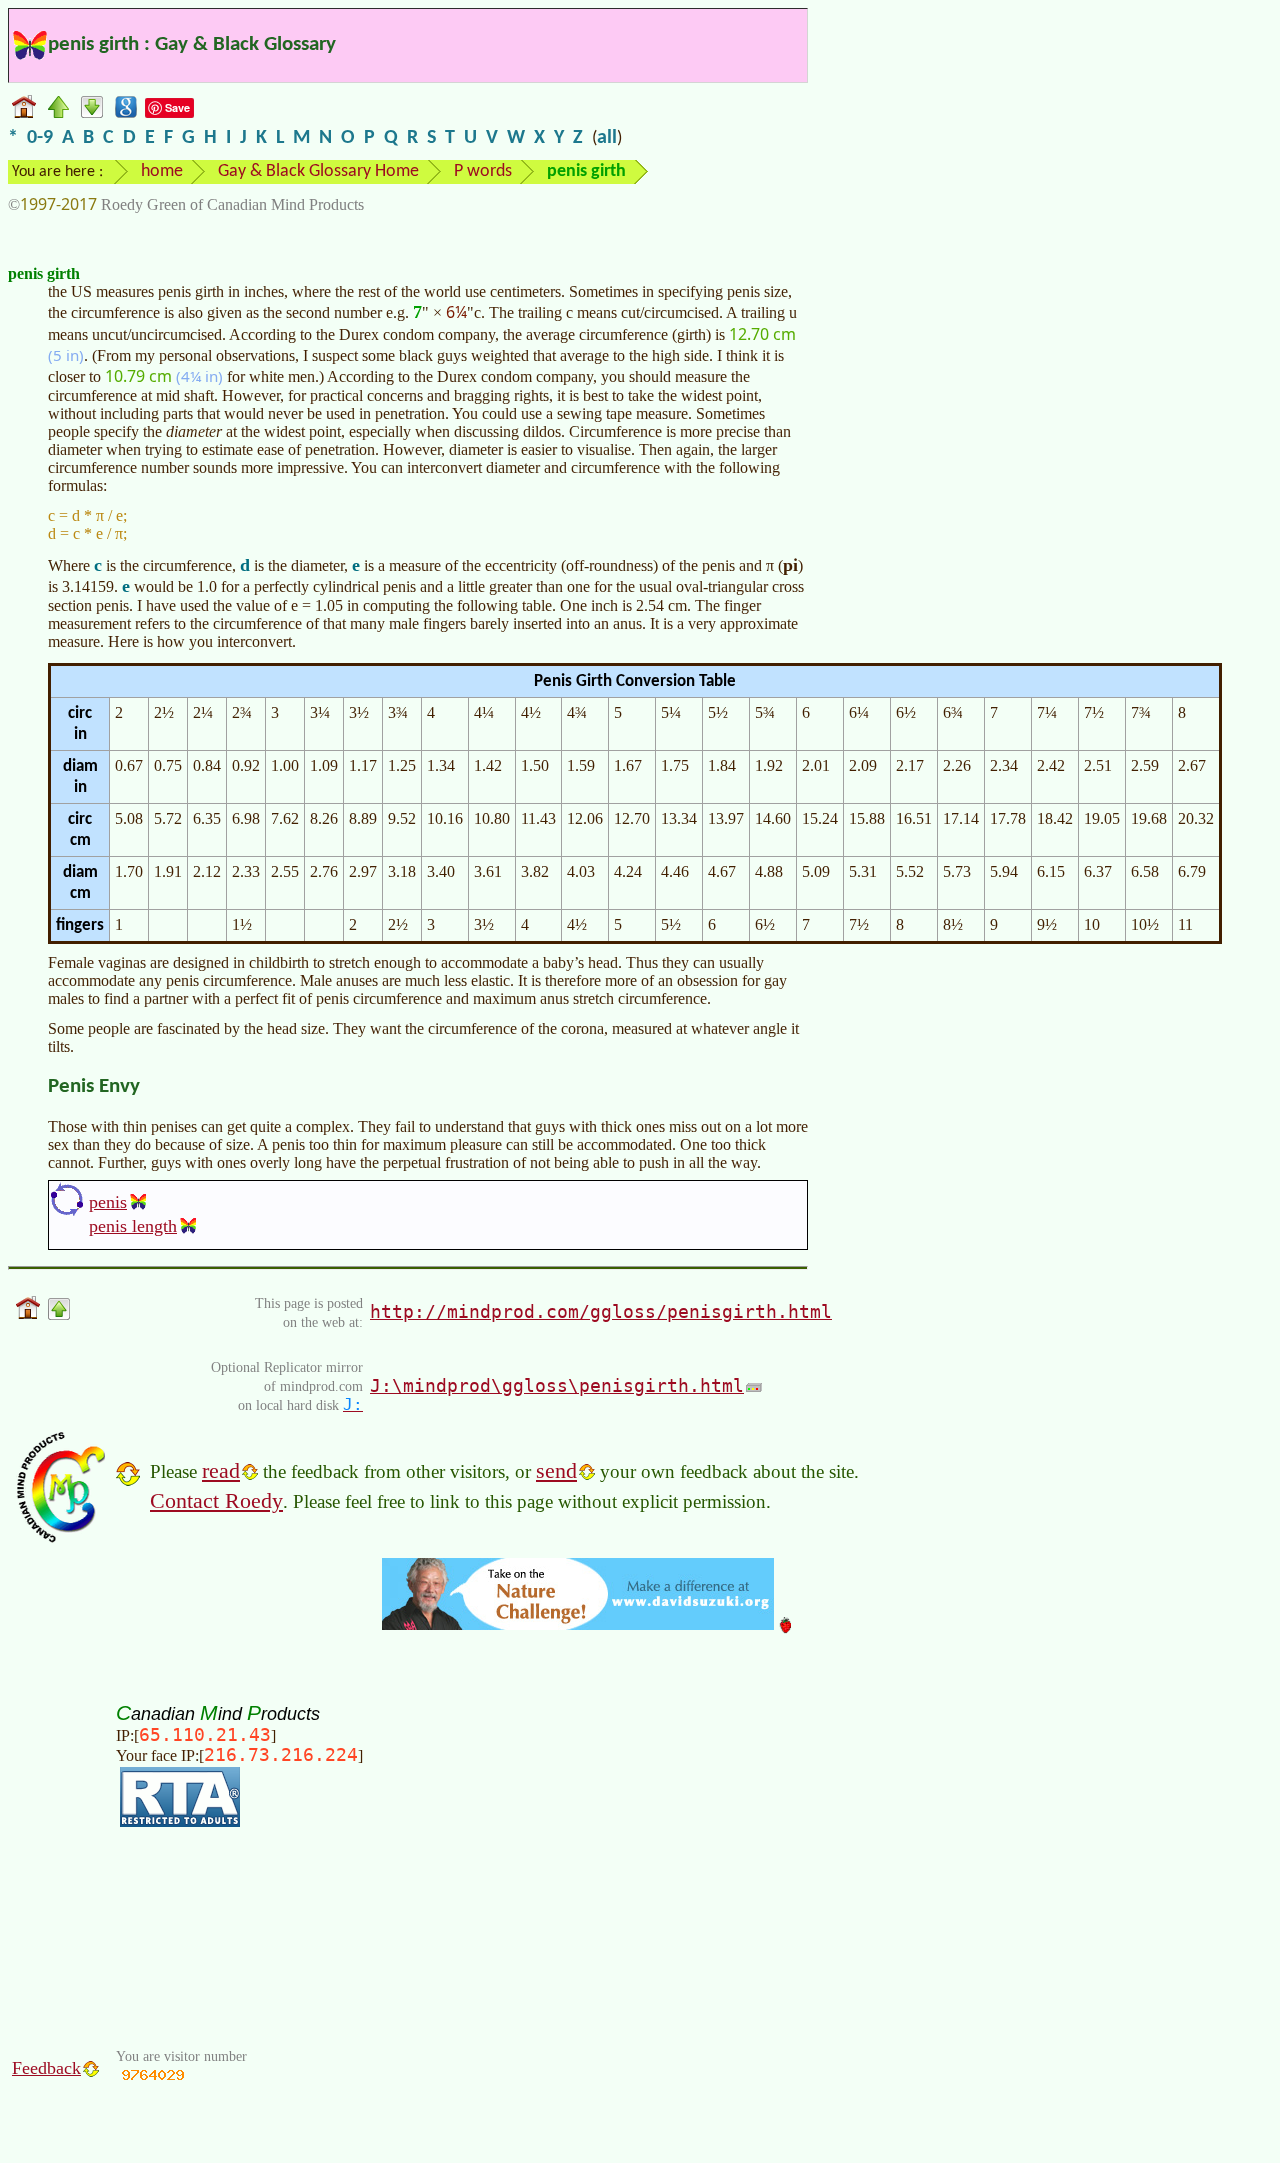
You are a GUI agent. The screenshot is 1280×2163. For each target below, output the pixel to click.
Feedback (46, 2068)
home (162, 171)
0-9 (40, 138)
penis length (133, 1226)
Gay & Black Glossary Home (318, 171)
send (556, 1470)
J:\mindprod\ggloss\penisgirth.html (557, 1385)
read (221, 1470)
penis (108, 1202)
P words (483, 171)
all (607, 138)
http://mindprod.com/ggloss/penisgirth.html (601, 1311)
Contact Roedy (216, 1500)
